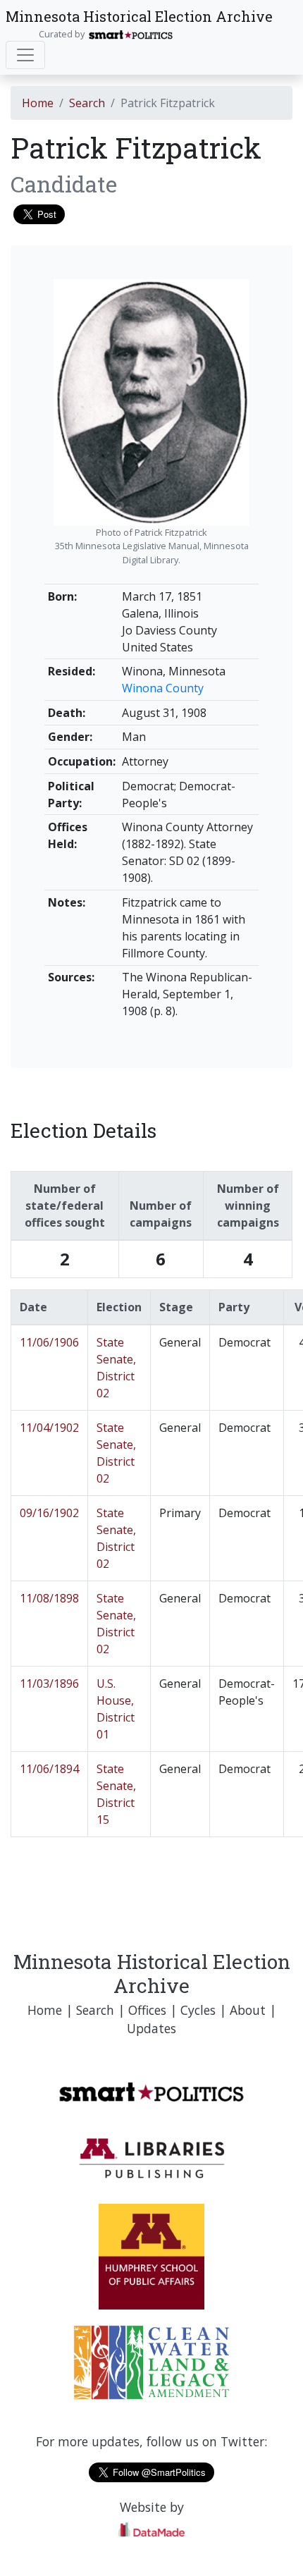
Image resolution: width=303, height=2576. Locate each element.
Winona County (163, 688)
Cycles (198, 2010)
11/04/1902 (49, 1428)
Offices (147, 2010)
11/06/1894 (49, 1769)
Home (38, 103)
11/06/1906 (49, 1342)
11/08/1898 (49, 1598)
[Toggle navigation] (25, 55)
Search (87, 103)
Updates (151, 2028)
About (248, 2010)
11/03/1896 (49, 1683)
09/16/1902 (49, 1513)
